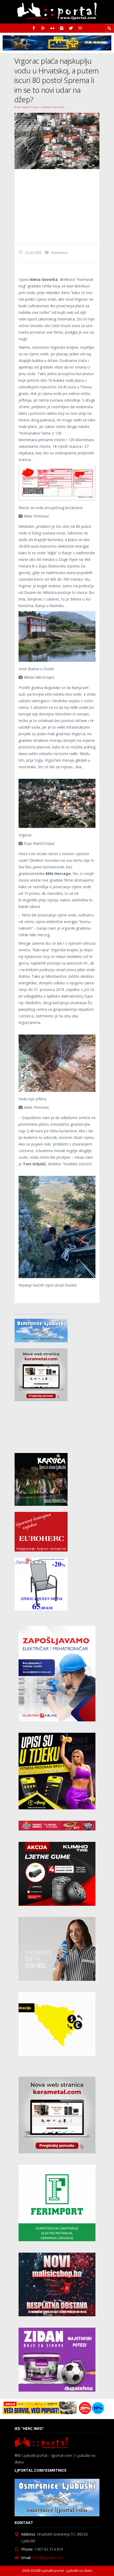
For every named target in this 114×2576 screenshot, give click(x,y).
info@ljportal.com (48, 2558)
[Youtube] (80, 28)
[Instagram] (62, 28)
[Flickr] (52, 28)
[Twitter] (71, 28)
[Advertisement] (57, 206)
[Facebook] (34, 28)
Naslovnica (60, 253)
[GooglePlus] (43, 28)
